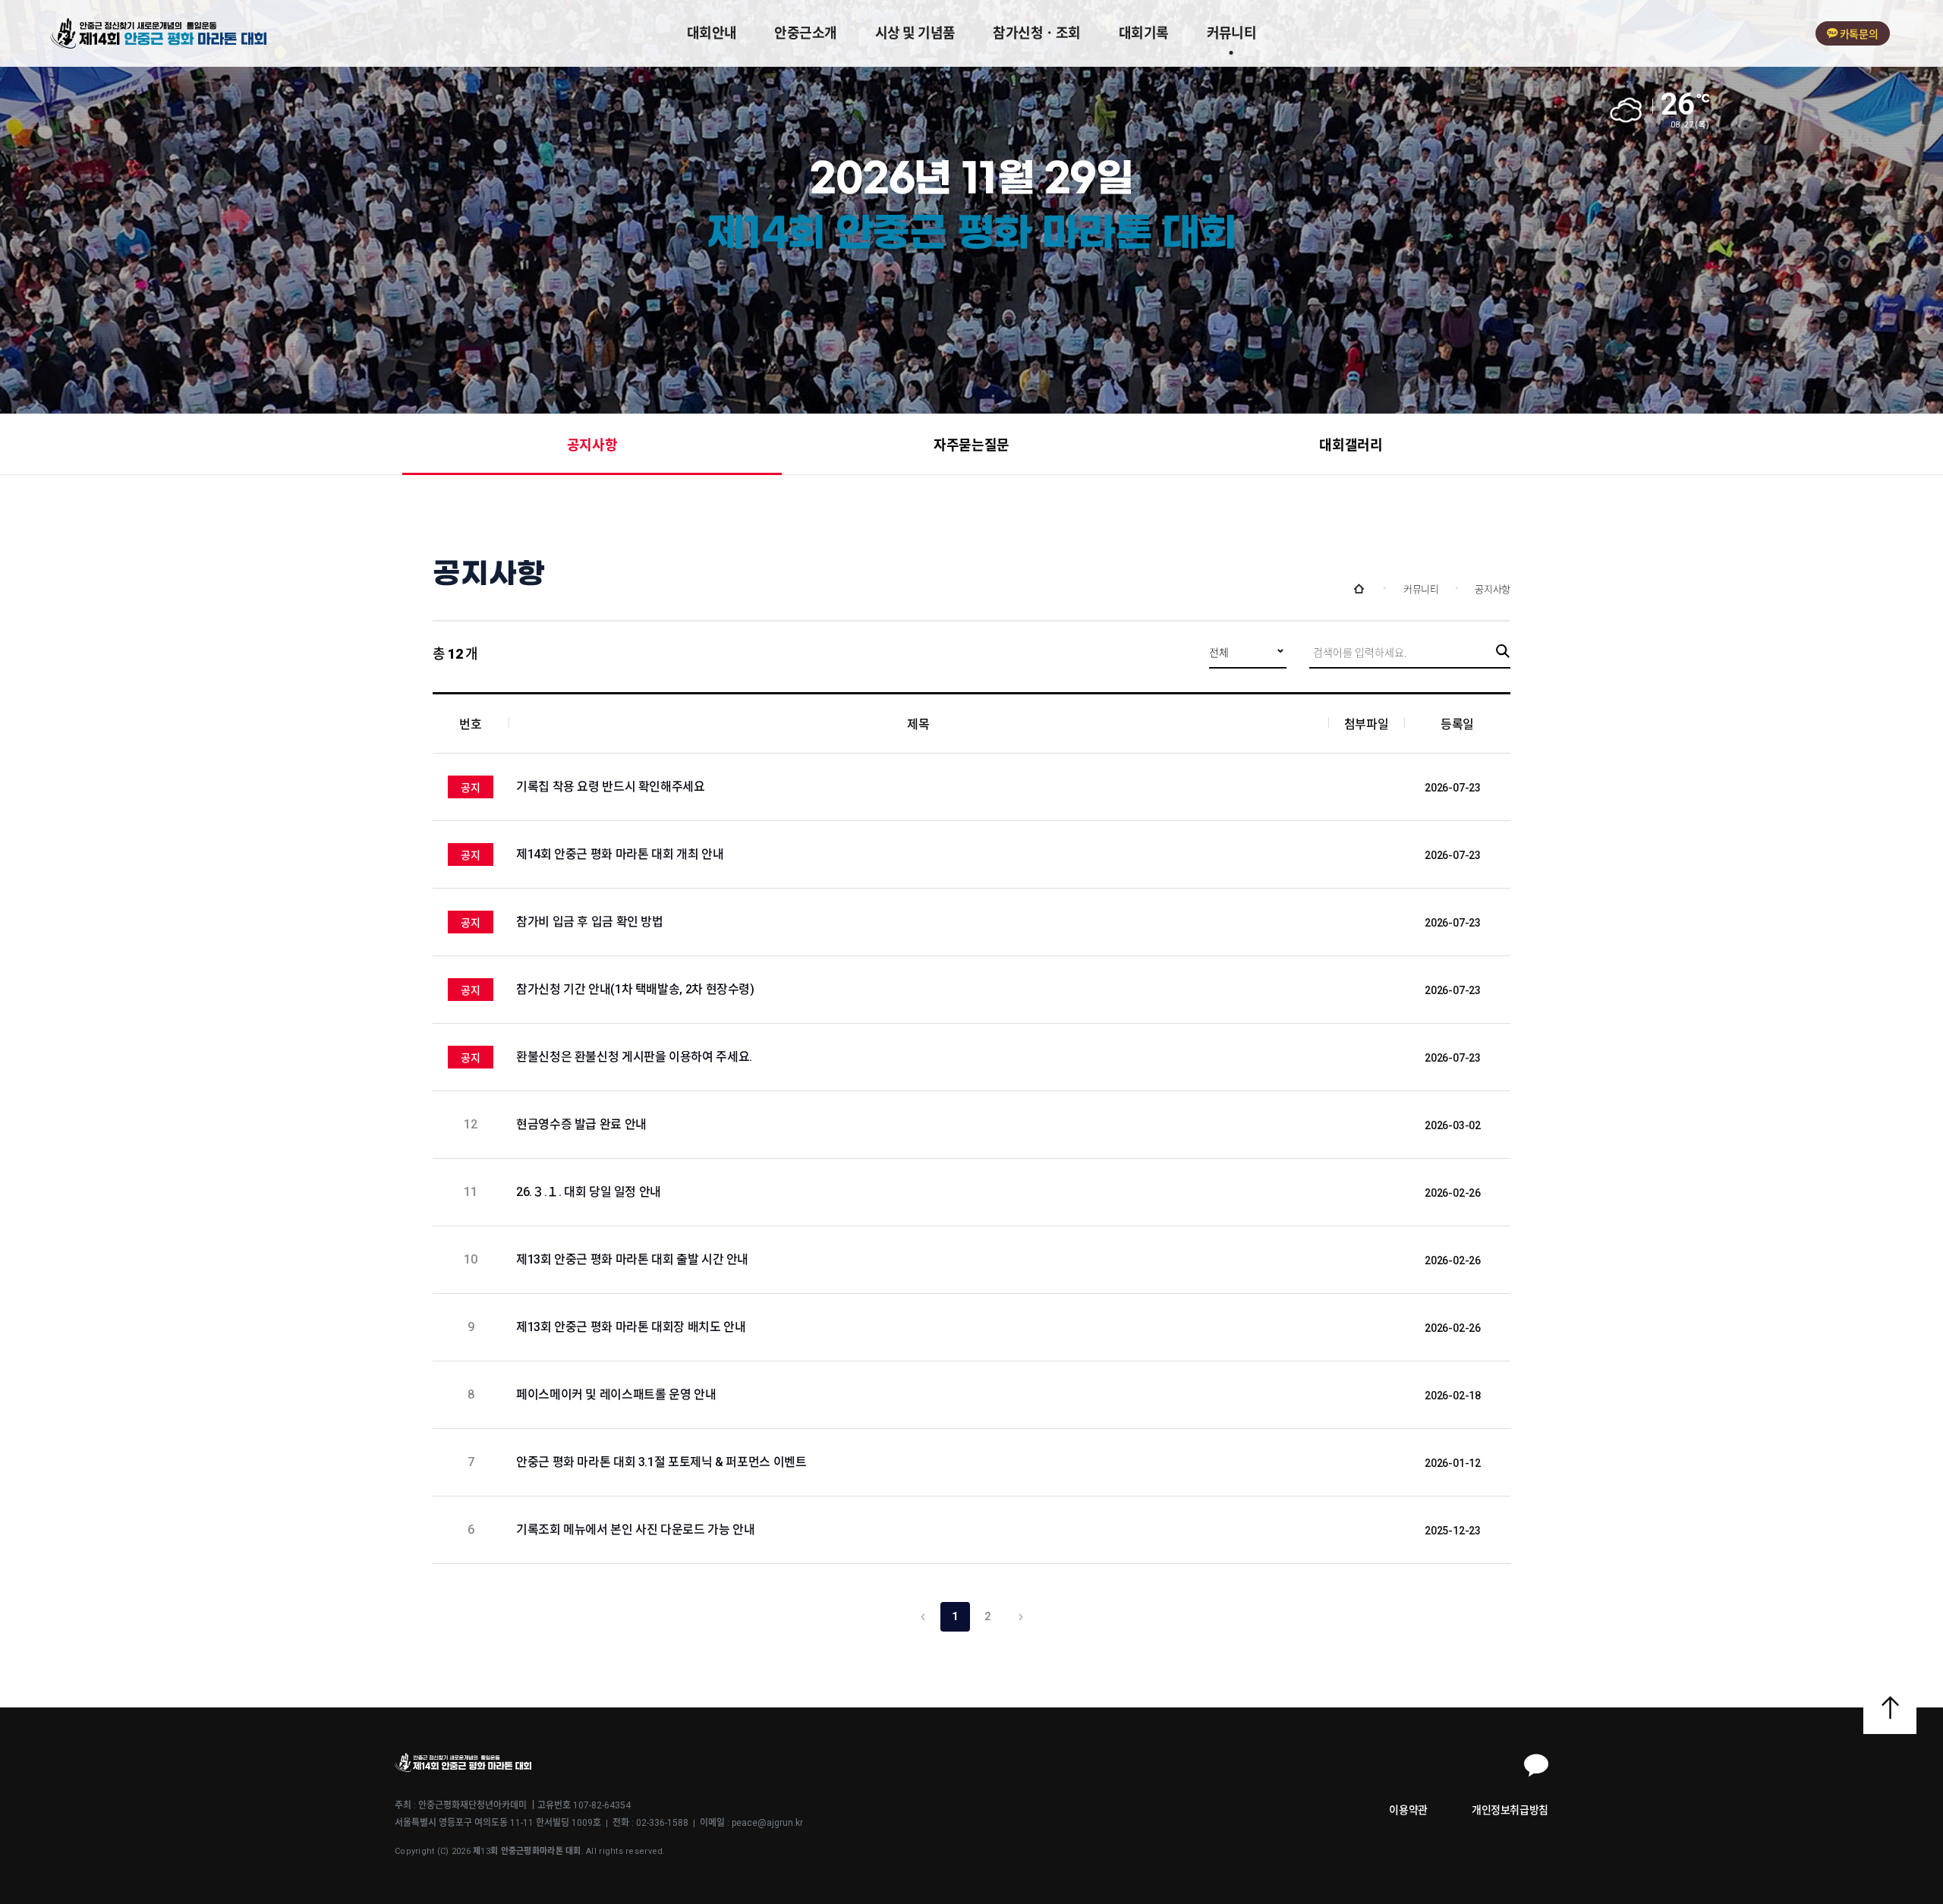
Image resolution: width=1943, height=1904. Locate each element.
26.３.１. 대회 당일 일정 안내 (590, 1192)
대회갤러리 (1351, 445)
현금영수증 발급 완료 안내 (583, 1124)
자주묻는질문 (971, 445)
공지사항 (592, 445)
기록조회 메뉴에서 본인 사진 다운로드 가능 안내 (637, 1529)
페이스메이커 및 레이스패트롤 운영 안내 (617, 1394)
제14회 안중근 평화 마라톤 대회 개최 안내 (620, 854)
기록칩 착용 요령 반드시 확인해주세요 (611, 787)
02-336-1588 (662, 1823)
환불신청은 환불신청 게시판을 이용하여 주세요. (634, 1057)
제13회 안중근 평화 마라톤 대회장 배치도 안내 (632, 1327)
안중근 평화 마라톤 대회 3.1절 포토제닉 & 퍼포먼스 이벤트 (663, 1462)
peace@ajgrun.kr (767, 1823)
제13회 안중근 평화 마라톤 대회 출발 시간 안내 (634, 1259)
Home (1359, 589)
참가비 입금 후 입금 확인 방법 (590, 922)
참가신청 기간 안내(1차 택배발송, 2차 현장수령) (635, 989)
